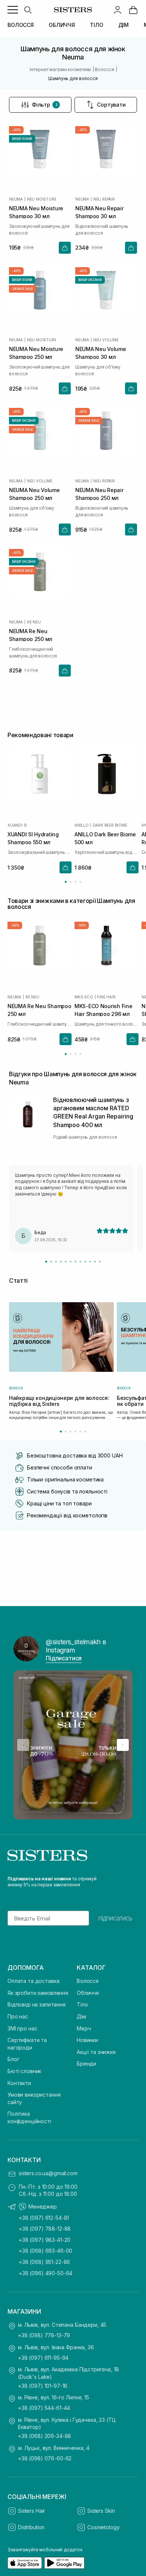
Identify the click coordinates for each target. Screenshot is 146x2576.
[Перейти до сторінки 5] (80, 1432)
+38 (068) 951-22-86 (44, 2262)
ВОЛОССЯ (21, 25)
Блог (13, 2059)
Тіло (82, 2004)
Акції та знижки (96, 2052)
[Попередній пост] (23, 1745)
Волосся (88, 1981)
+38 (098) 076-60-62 (45, 2458)
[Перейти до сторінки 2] (71, 882)
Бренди (86, 2064)
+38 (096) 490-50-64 (45, 2273)
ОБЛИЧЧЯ (62, 25)
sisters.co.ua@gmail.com (48, 2173)
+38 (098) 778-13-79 (44, 2335)
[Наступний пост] (123, 1745)
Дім (81, 2016)
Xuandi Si (17, 825)
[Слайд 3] (56, 1262)
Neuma (16, 199)
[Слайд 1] (46, 1262)
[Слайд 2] (51, 1262)
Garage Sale (22, 289)
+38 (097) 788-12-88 (45, 2229)
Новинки (87, 2040)
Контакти (19, 2083)
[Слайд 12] (100, 1262)
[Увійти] (118, 10)
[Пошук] (28, 10)
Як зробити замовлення (38, 1993)
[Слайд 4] (61, 1262)
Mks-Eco (84, 997)
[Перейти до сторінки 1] (66, 882)
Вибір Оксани (90, 280)
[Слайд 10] (90, 1262)
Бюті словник (24, 2071)
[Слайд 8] (80, 1262)
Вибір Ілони (22, 139)
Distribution (31, 2527)
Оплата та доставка (33, 1981)
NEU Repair (104, 199)
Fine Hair (106, 997)
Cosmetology (103, 2527)
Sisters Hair (31, 2511)
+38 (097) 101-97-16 (43, 2386)
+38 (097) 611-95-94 (43, 2358)
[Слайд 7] (75, 1262)
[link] (133, 10)
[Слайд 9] (85, 1262)
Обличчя (88, 1993)
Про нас (18, 2016)
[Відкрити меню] (13, 10)
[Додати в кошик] (65, 248)
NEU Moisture (42, 199)
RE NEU (34, 622)
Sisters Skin (101, 2511)
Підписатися (64, 1658)
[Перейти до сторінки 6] (85, 1432)
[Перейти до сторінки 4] (80, 882)
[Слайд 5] (66, 1262)
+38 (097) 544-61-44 (44, 2408)
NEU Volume (106, 340)
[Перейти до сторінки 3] (75, 882)
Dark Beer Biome (110, 825)
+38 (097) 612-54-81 (44, 2218)
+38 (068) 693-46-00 (45, 2251)
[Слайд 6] (71, 1262)
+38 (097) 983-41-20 (45, 2240)
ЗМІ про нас (22, 2028)
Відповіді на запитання (36, 2004)
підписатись (115, 1918)
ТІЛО (96, 25)
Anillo (82, 825)
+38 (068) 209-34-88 (45, 2436)
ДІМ (124, 25)
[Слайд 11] (95, 1262)
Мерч (84, 2028)
